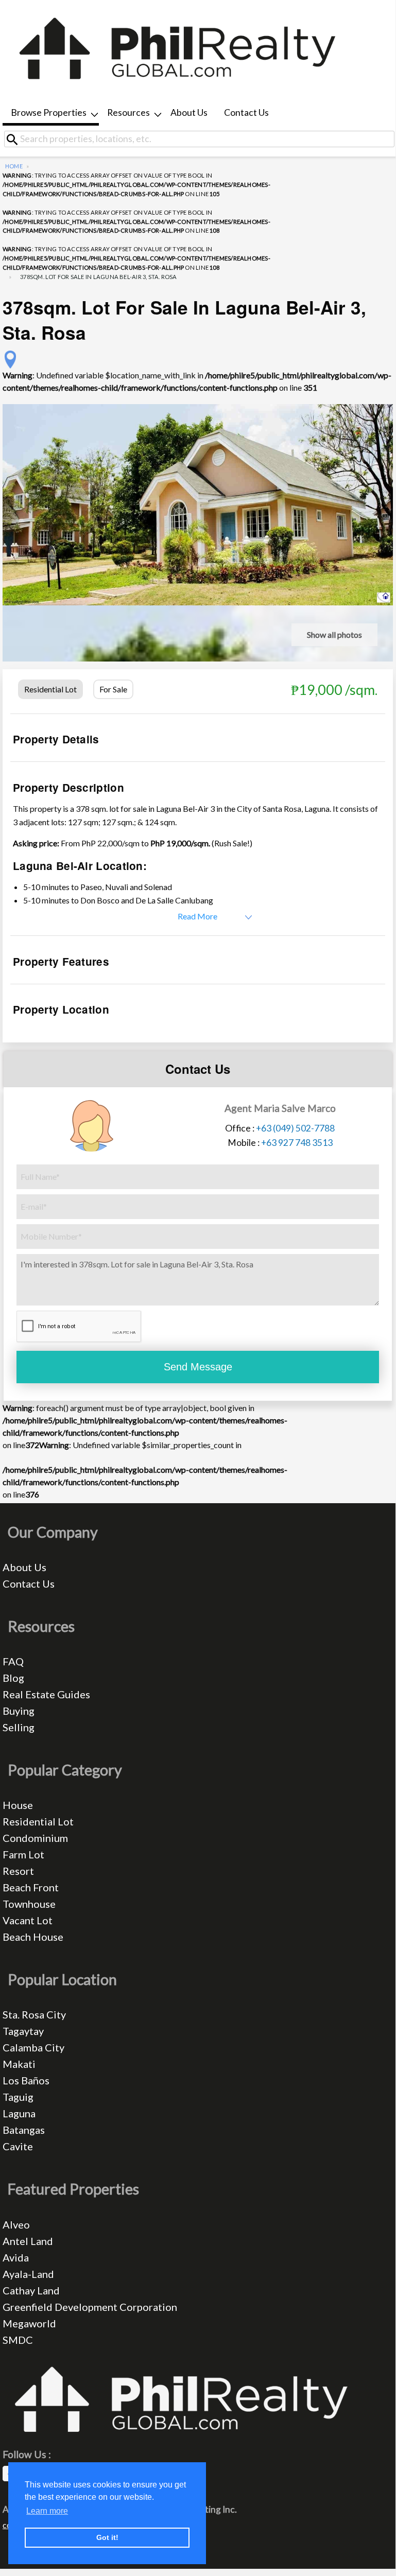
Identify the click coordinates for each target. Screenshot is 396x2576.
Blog (13, 1678)
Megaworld (29, 2323)
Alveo (16, 2224)
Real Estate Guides (46, 1694)
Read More (197, 916)
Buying (19, 1711)
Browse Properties (49, 112)
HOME (14, 166)
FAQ (13, 1661)
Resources (128, 112)
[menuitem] (51, 114)
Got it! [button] (107, 2537)
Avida (16, 2257)
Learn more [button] (47, 2511)
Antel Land (28, 2241)
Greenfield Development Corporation (90, 2307)
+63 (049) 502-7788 (295, 1128)
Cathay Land (31, 2290)
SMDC (18, 2340)
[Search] (16, 139)
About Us (189, 112)
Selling (19, 1727)
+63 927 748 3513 (297, 1143)
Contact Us (246, 112)
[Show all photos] (198, 503)
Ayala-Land (28, 2274)
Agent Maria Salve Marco (280, 1108)
